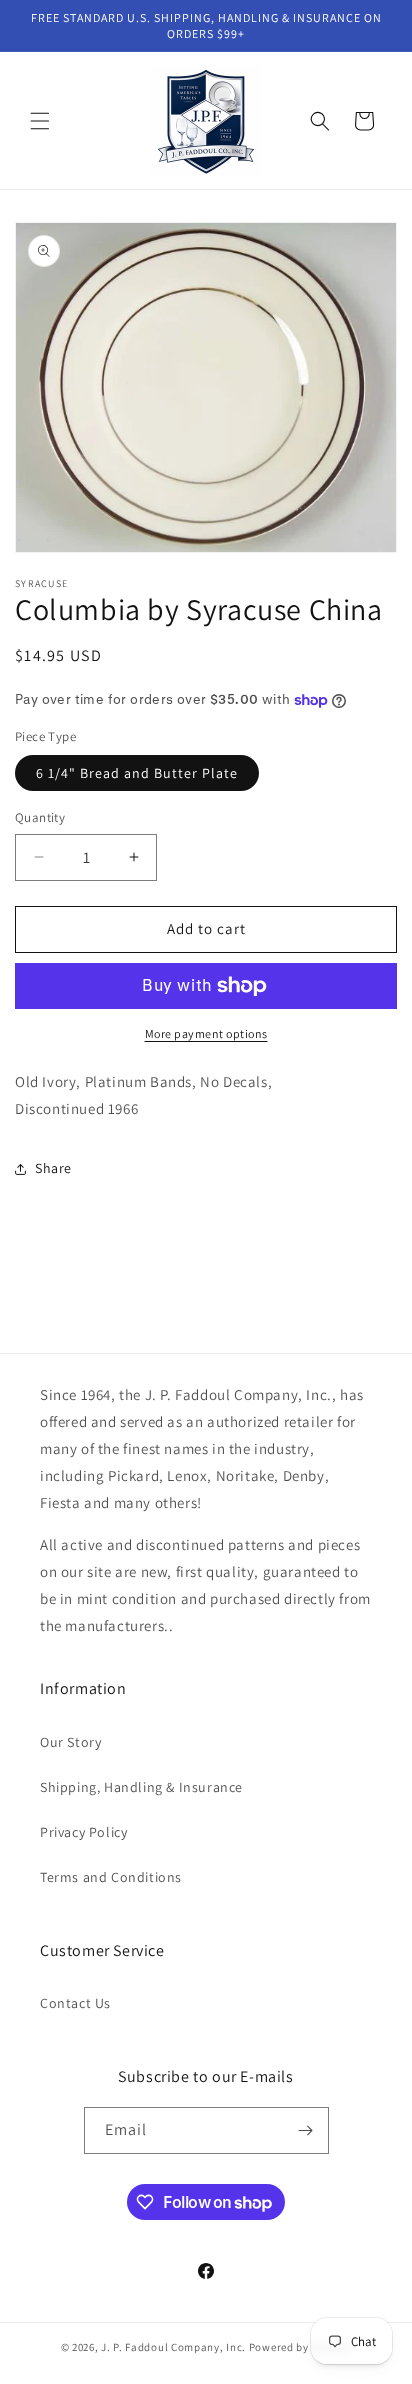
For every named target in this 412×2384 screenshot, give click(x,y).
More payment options (206, 1033)
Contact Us (75, 2003)
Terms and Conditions (111, 1877)
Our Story (70, 1742)
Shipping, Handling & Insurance (141, 1787)
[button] (40, 121)
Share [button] (53, 1168)
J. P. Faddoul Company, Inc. (173, 2347)
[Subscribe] (306, 2130)
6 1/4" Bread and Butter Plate (137, 773)
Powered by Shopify (300, 2347)
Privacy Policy (83, 1832)
